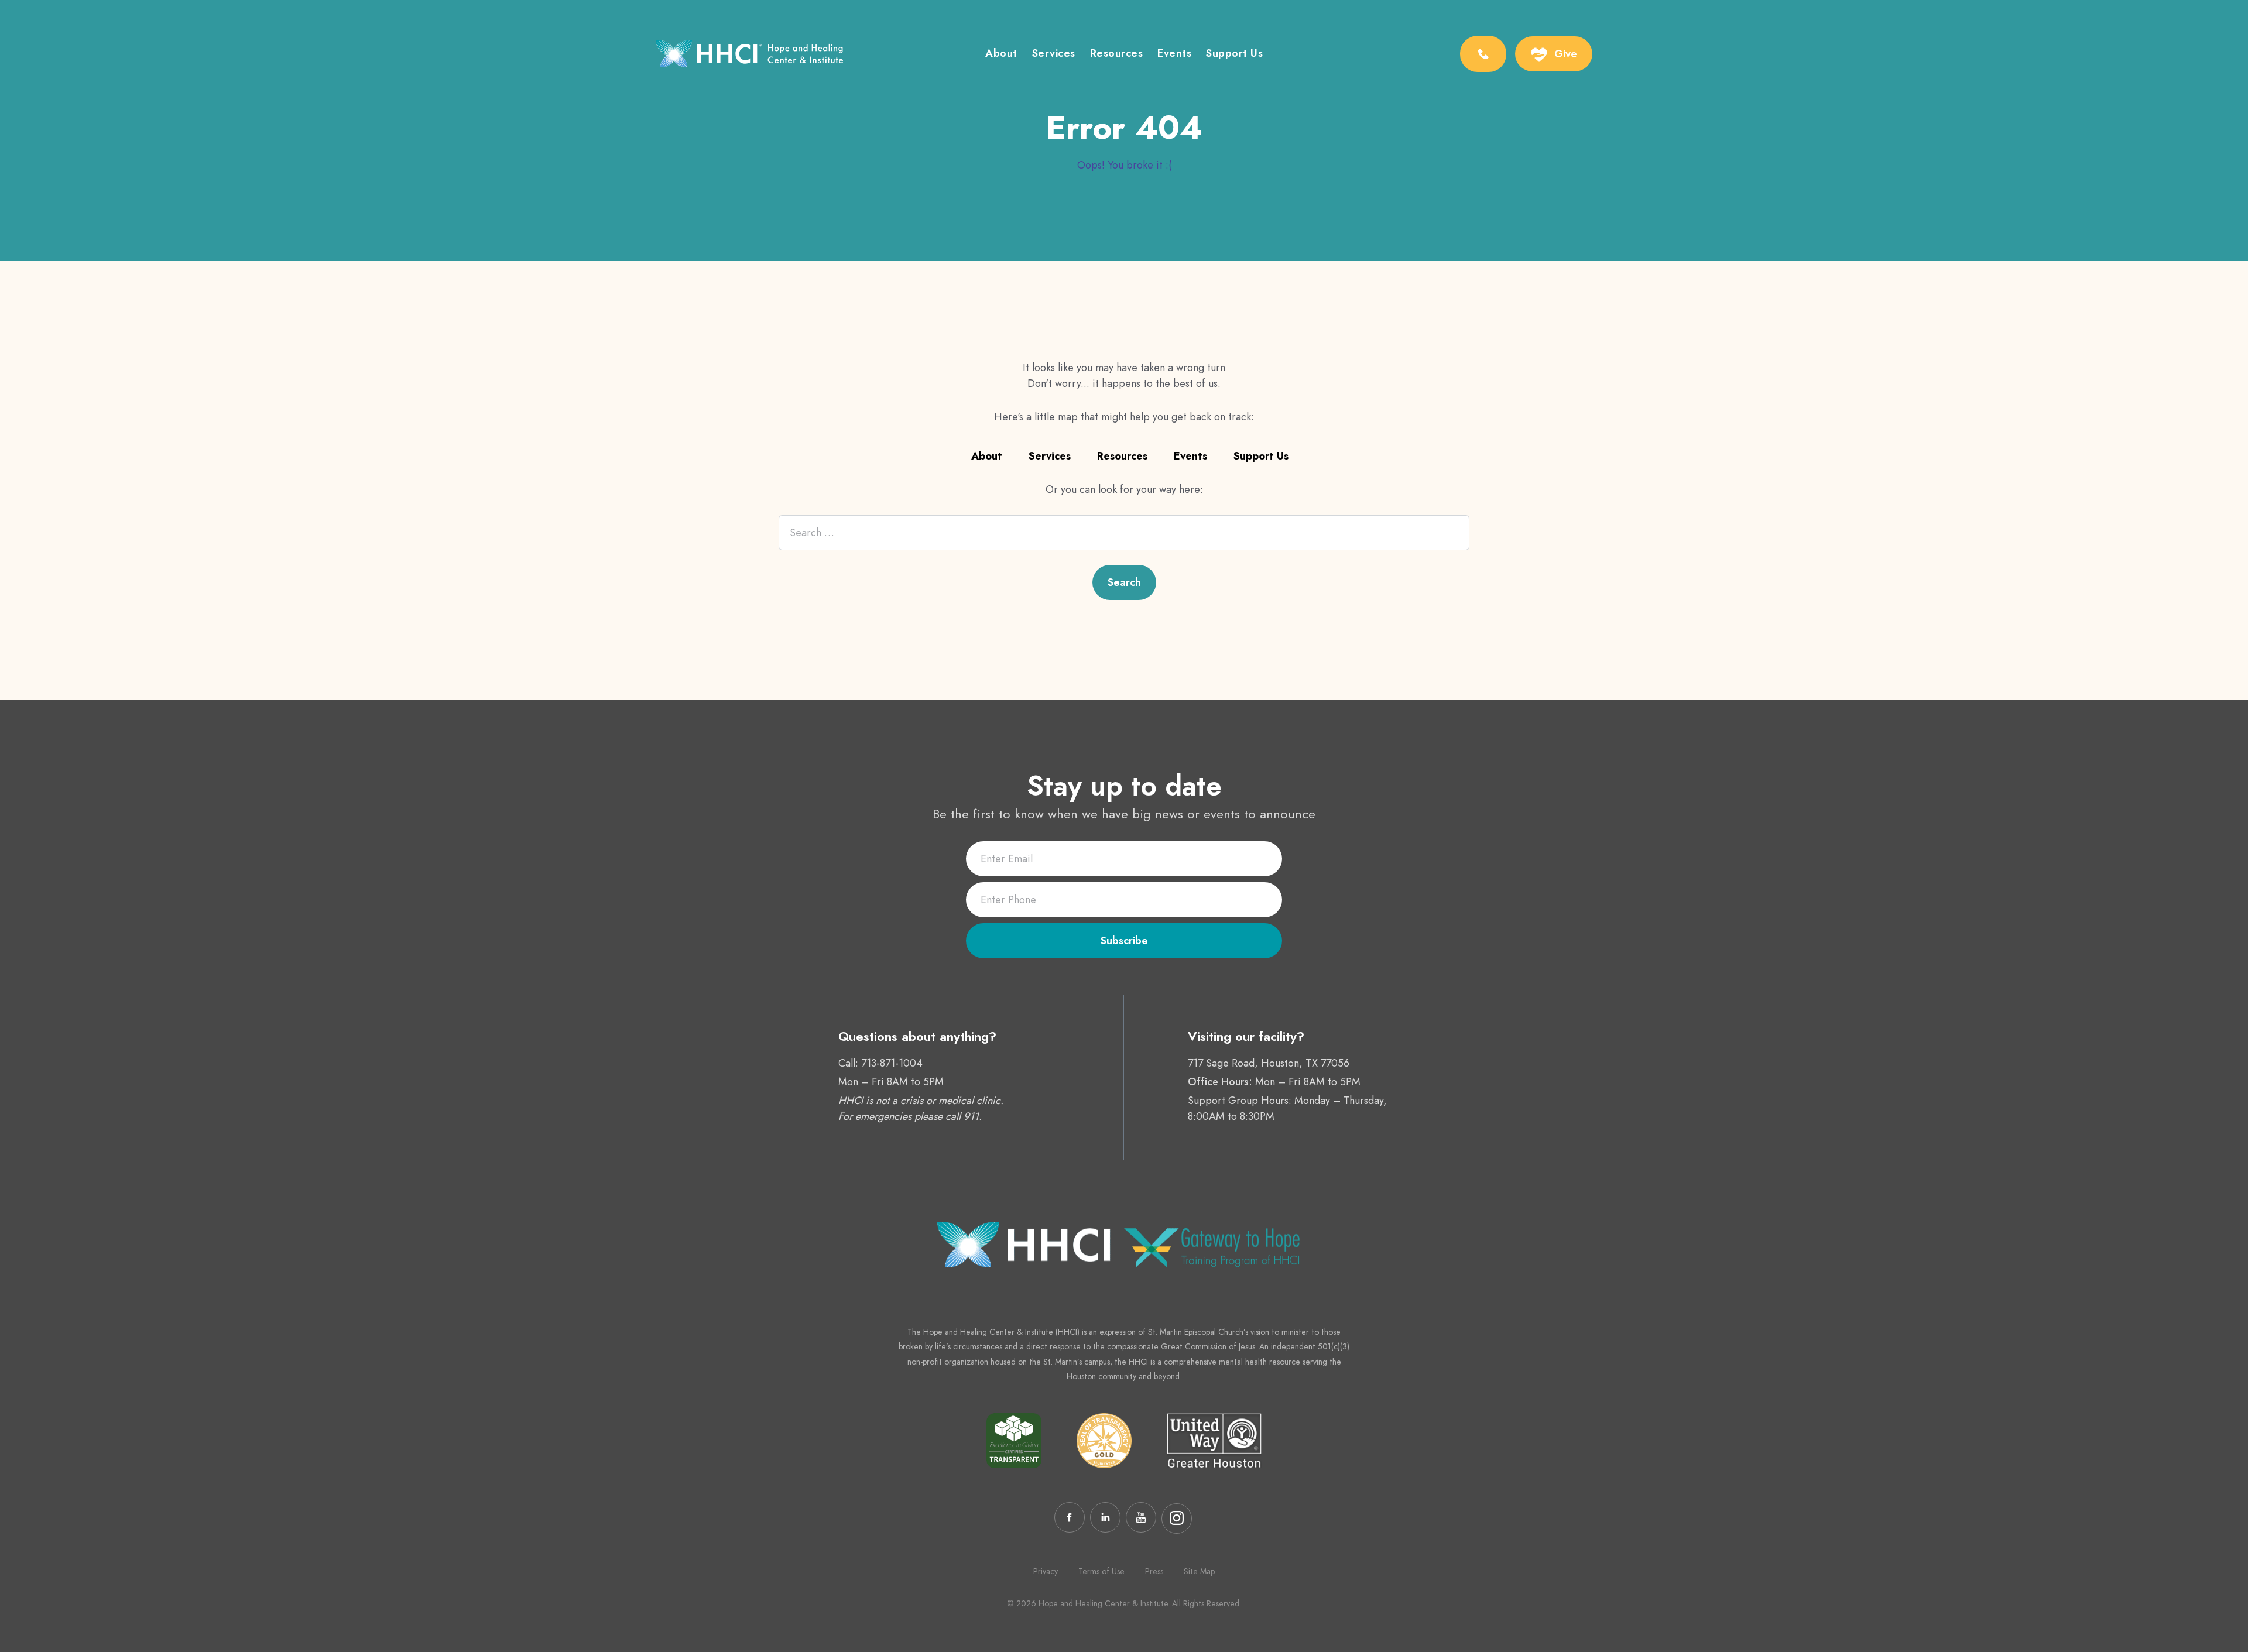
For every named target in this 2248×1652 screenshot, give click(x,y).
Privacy (1046, 1571)
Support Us (1234, 54)
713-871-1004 (892, 1063)
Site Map (1199, 1571)
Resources (1117, 54)
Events (1174, 54)
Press (1154, 1571)
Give (1566, 54)
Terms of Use (1101, 1571)
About (1001, 54)
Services (1054, 54)
